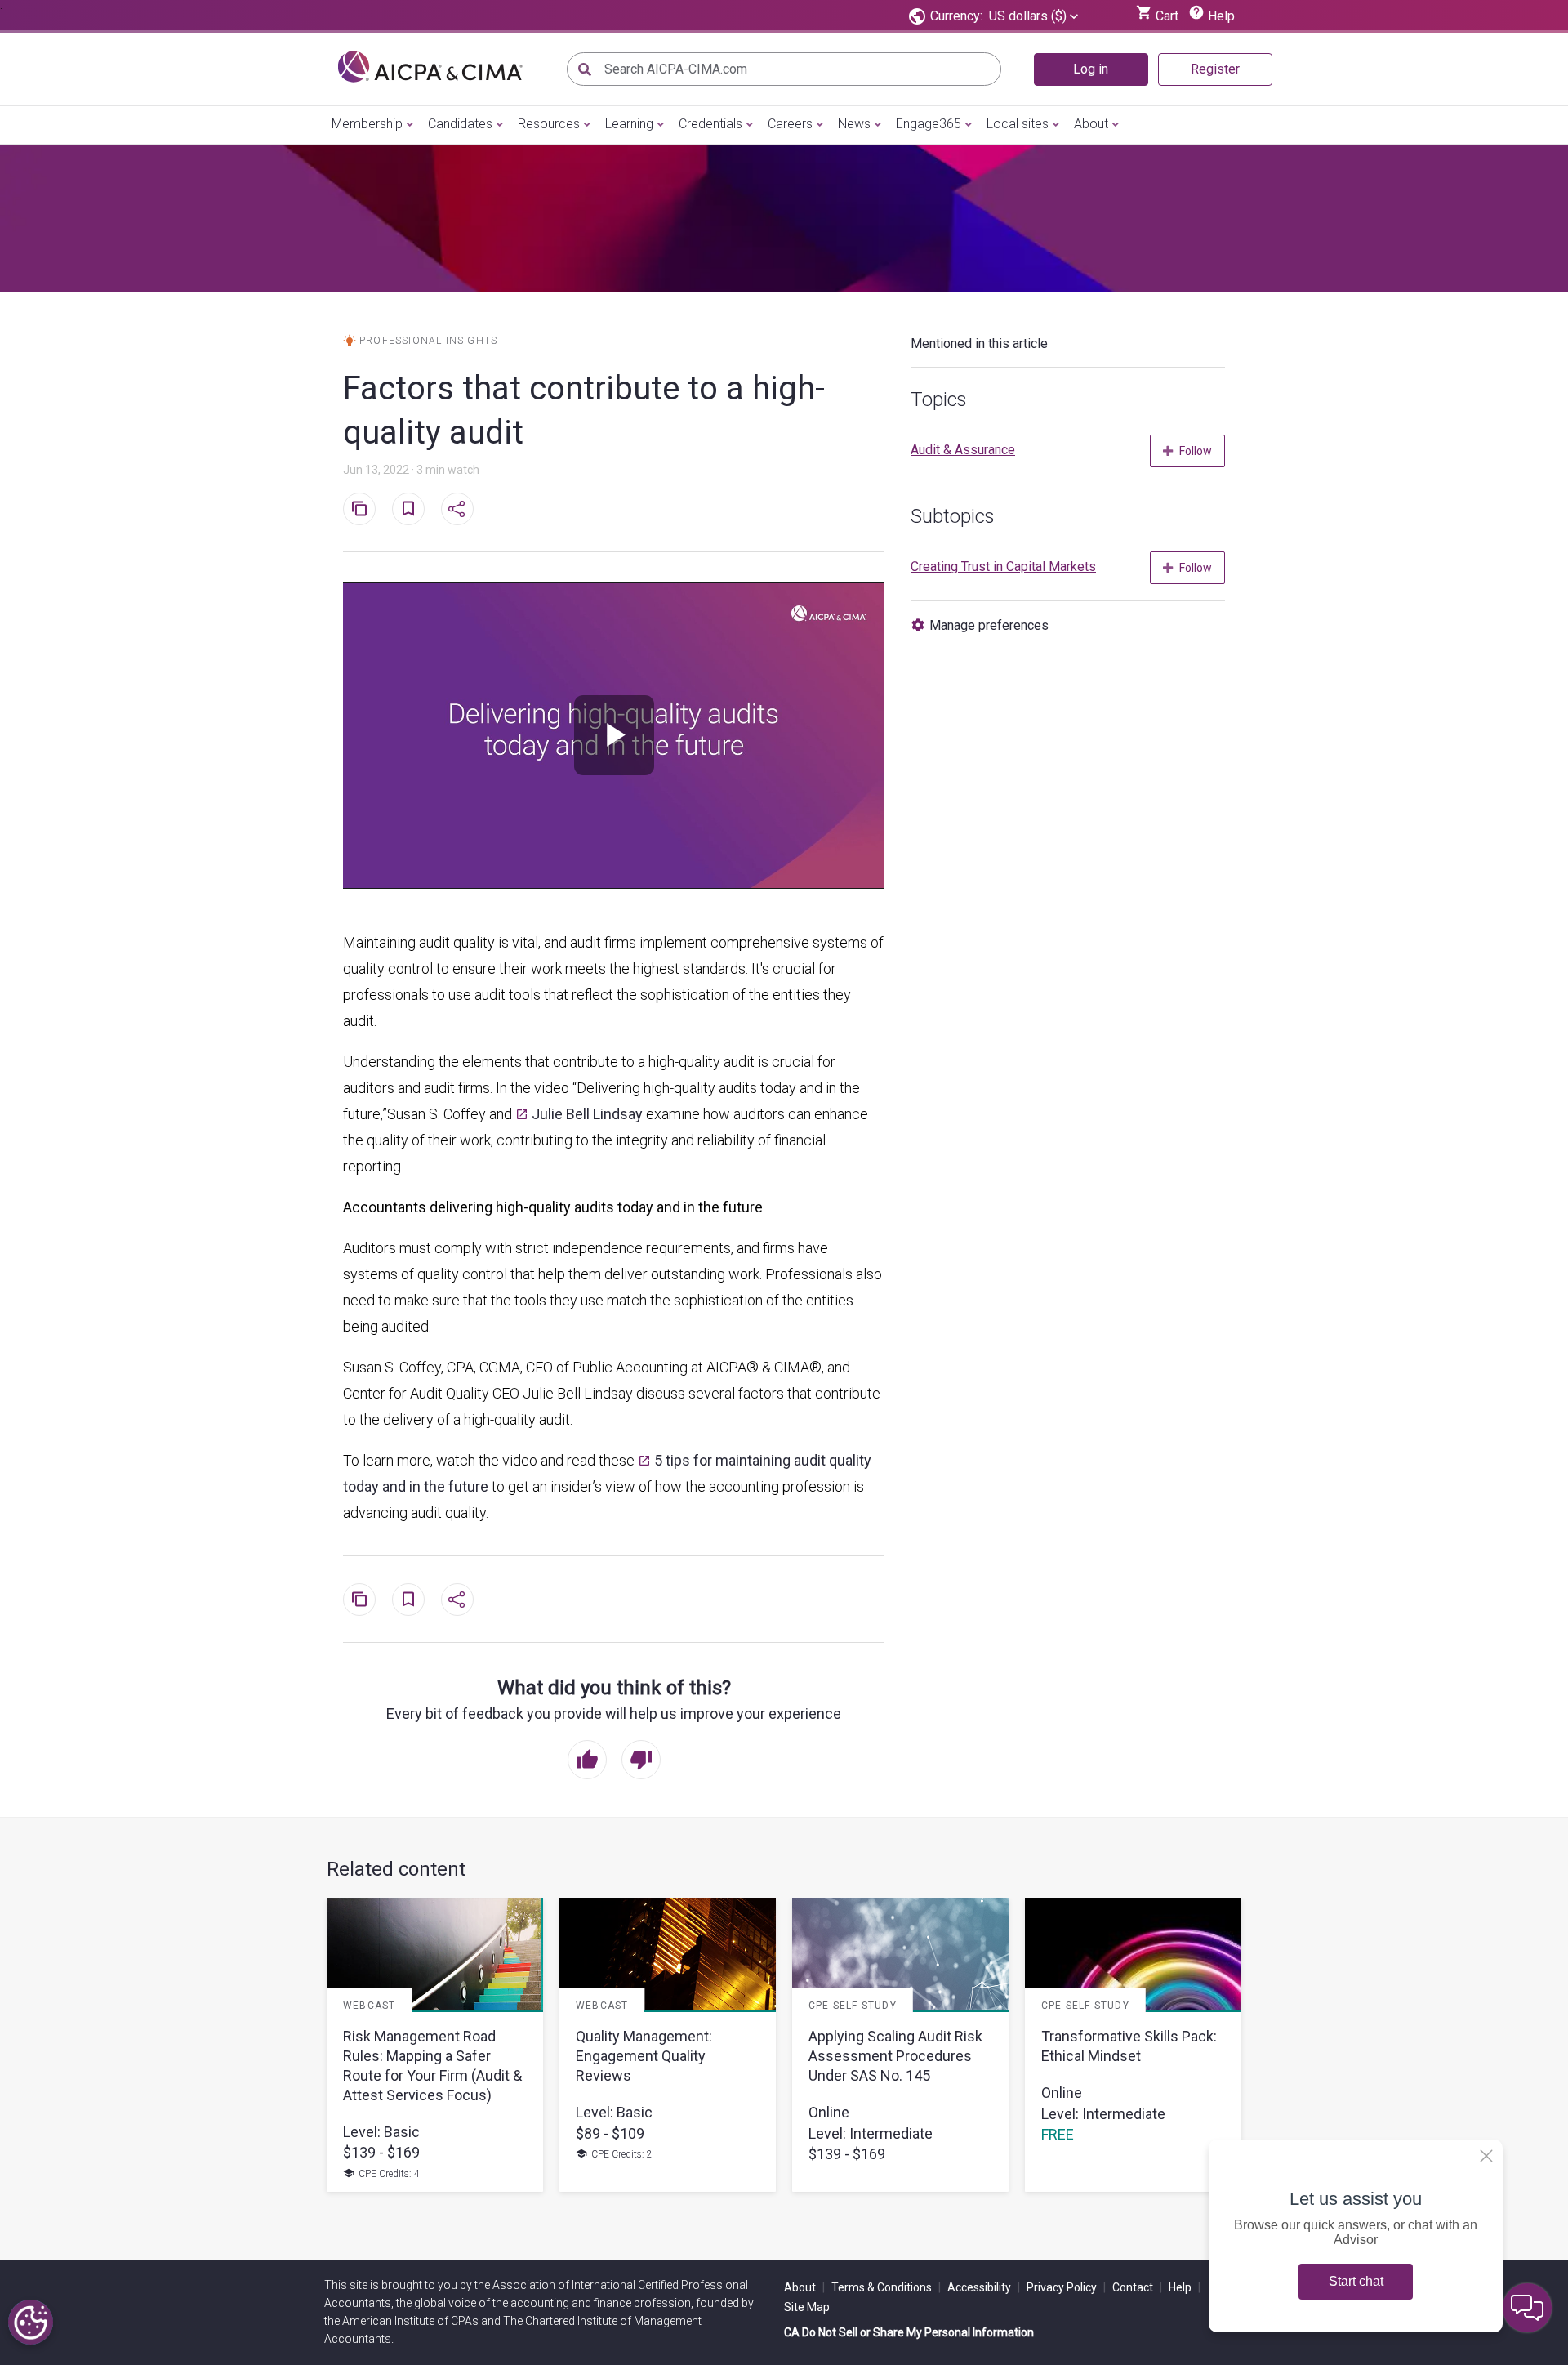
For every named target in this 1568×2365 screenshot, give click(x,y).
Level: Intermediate (871, 2133)
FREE (1058, 2135)
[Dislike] (641, 1761)
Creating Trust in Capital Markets (1003, 567)
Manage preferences (989, 625)
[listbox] (1033, 16)
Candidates (460, 124)
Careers (790, 124)
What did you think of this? (614, 1688)
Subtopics (953, 516)
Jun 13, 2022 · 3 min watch (411, 470)
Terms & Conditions (886, 2287)
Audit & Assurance (963, 450)
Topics (939, 399)
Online (829, 2112)
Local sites (1018, 124)
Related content (396, 1869)
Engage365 (929, 124)
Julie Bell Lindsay (587, 1114)
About (1091, 124)
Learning (629, 124)
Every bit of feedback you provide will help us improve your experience (614, 1714)
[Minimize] (1486, 2156)
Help (1185, 2287)
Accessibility (984, 2287)
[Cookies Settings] (31, 2322)
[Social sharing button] (457, 509)
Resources (549, 124)
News (854, 124)
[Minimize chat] (1527, 2308)
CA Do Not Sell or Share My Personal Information (909, 2332)
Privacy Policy (1066, 2287)
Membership (367, 124)
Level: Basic (381, 2132)
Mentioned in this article (979, 344)
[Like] (587, 1761)
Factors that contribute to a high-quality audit (584, 411)
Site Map (807, 2307)
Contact (1137, 2287)
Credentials (710, 124)
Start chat (1356, 2281)
